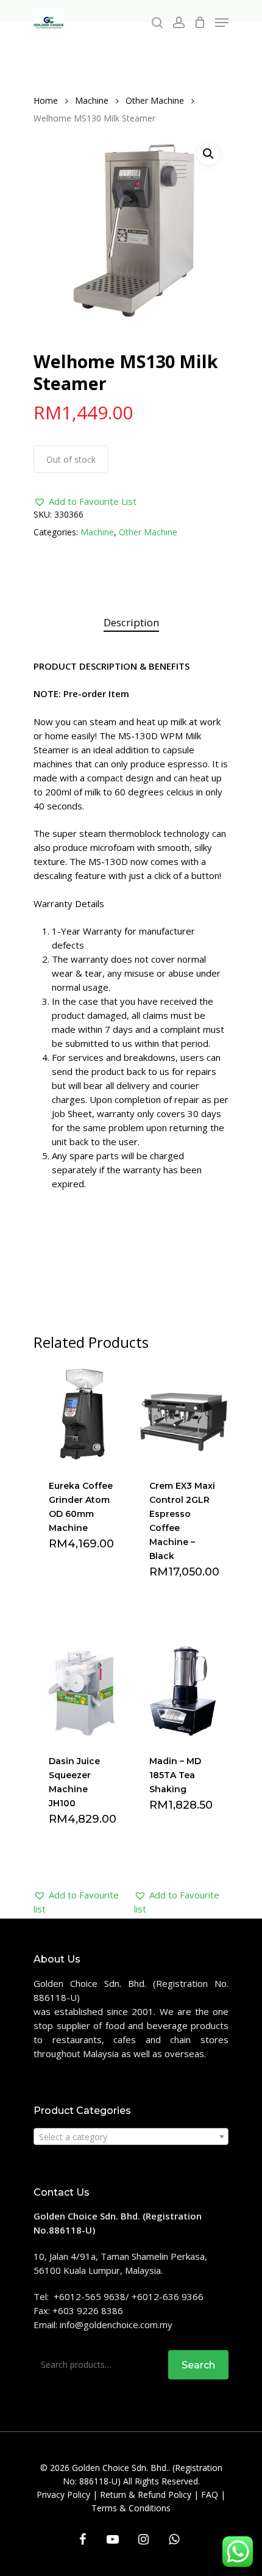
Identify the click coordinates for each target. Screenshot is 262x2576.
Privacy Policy (63, 2495)
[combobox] (131, 2136)
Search (198, 2365)
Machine (92, 100)
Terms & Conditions (131, 2508)
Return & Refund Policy (146, 2495)
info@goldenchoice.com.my (116, 2325)
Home (46, 100)
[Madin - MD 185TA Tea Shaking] (183, 1690)
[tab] (131, 623)
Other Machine (155, 100)
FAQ (210, 2495)
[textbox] (131, 2137)
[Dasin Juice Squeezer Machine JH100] (83, 1690)
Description (131, 622)
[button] (85, 501)
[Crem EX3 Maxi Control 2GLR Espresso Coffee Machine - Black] (183, 1414)
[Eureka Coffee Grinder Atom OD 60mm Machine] (83, 1414)
